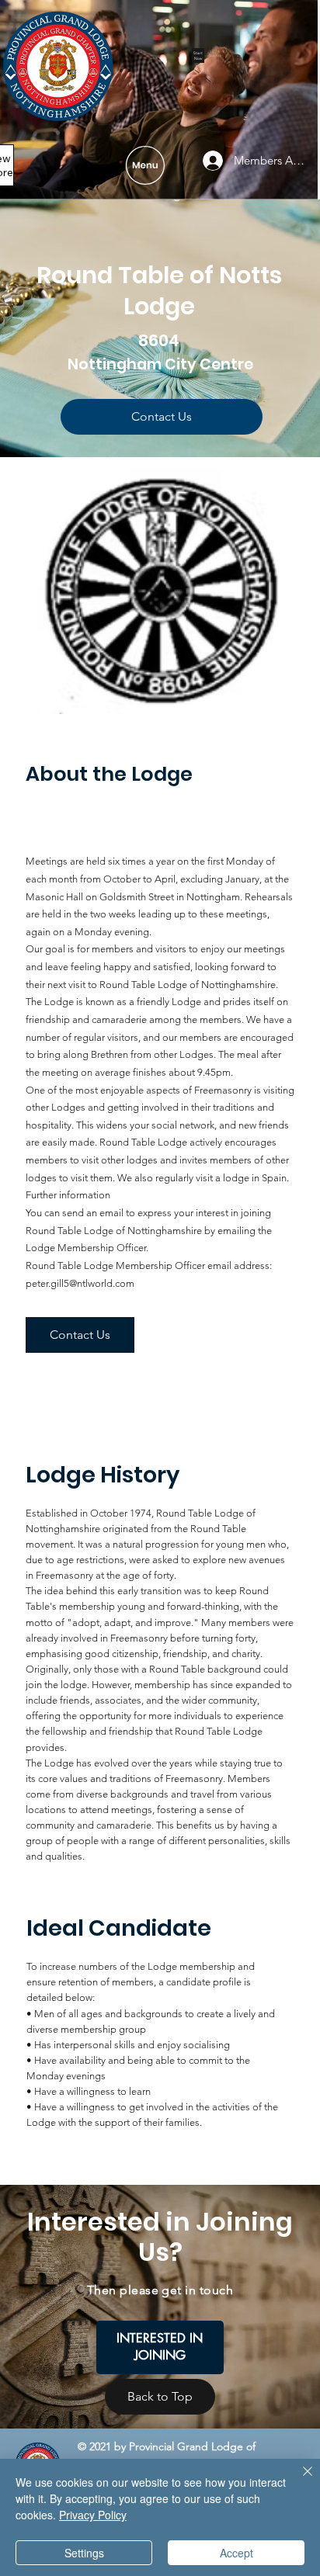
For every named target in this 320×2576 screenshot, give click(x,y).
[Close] (298, 2481)
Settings (84, 2553)
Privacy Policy (93, 2515)
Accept (237, 2553)
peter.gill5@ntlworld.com (80, 1283)
